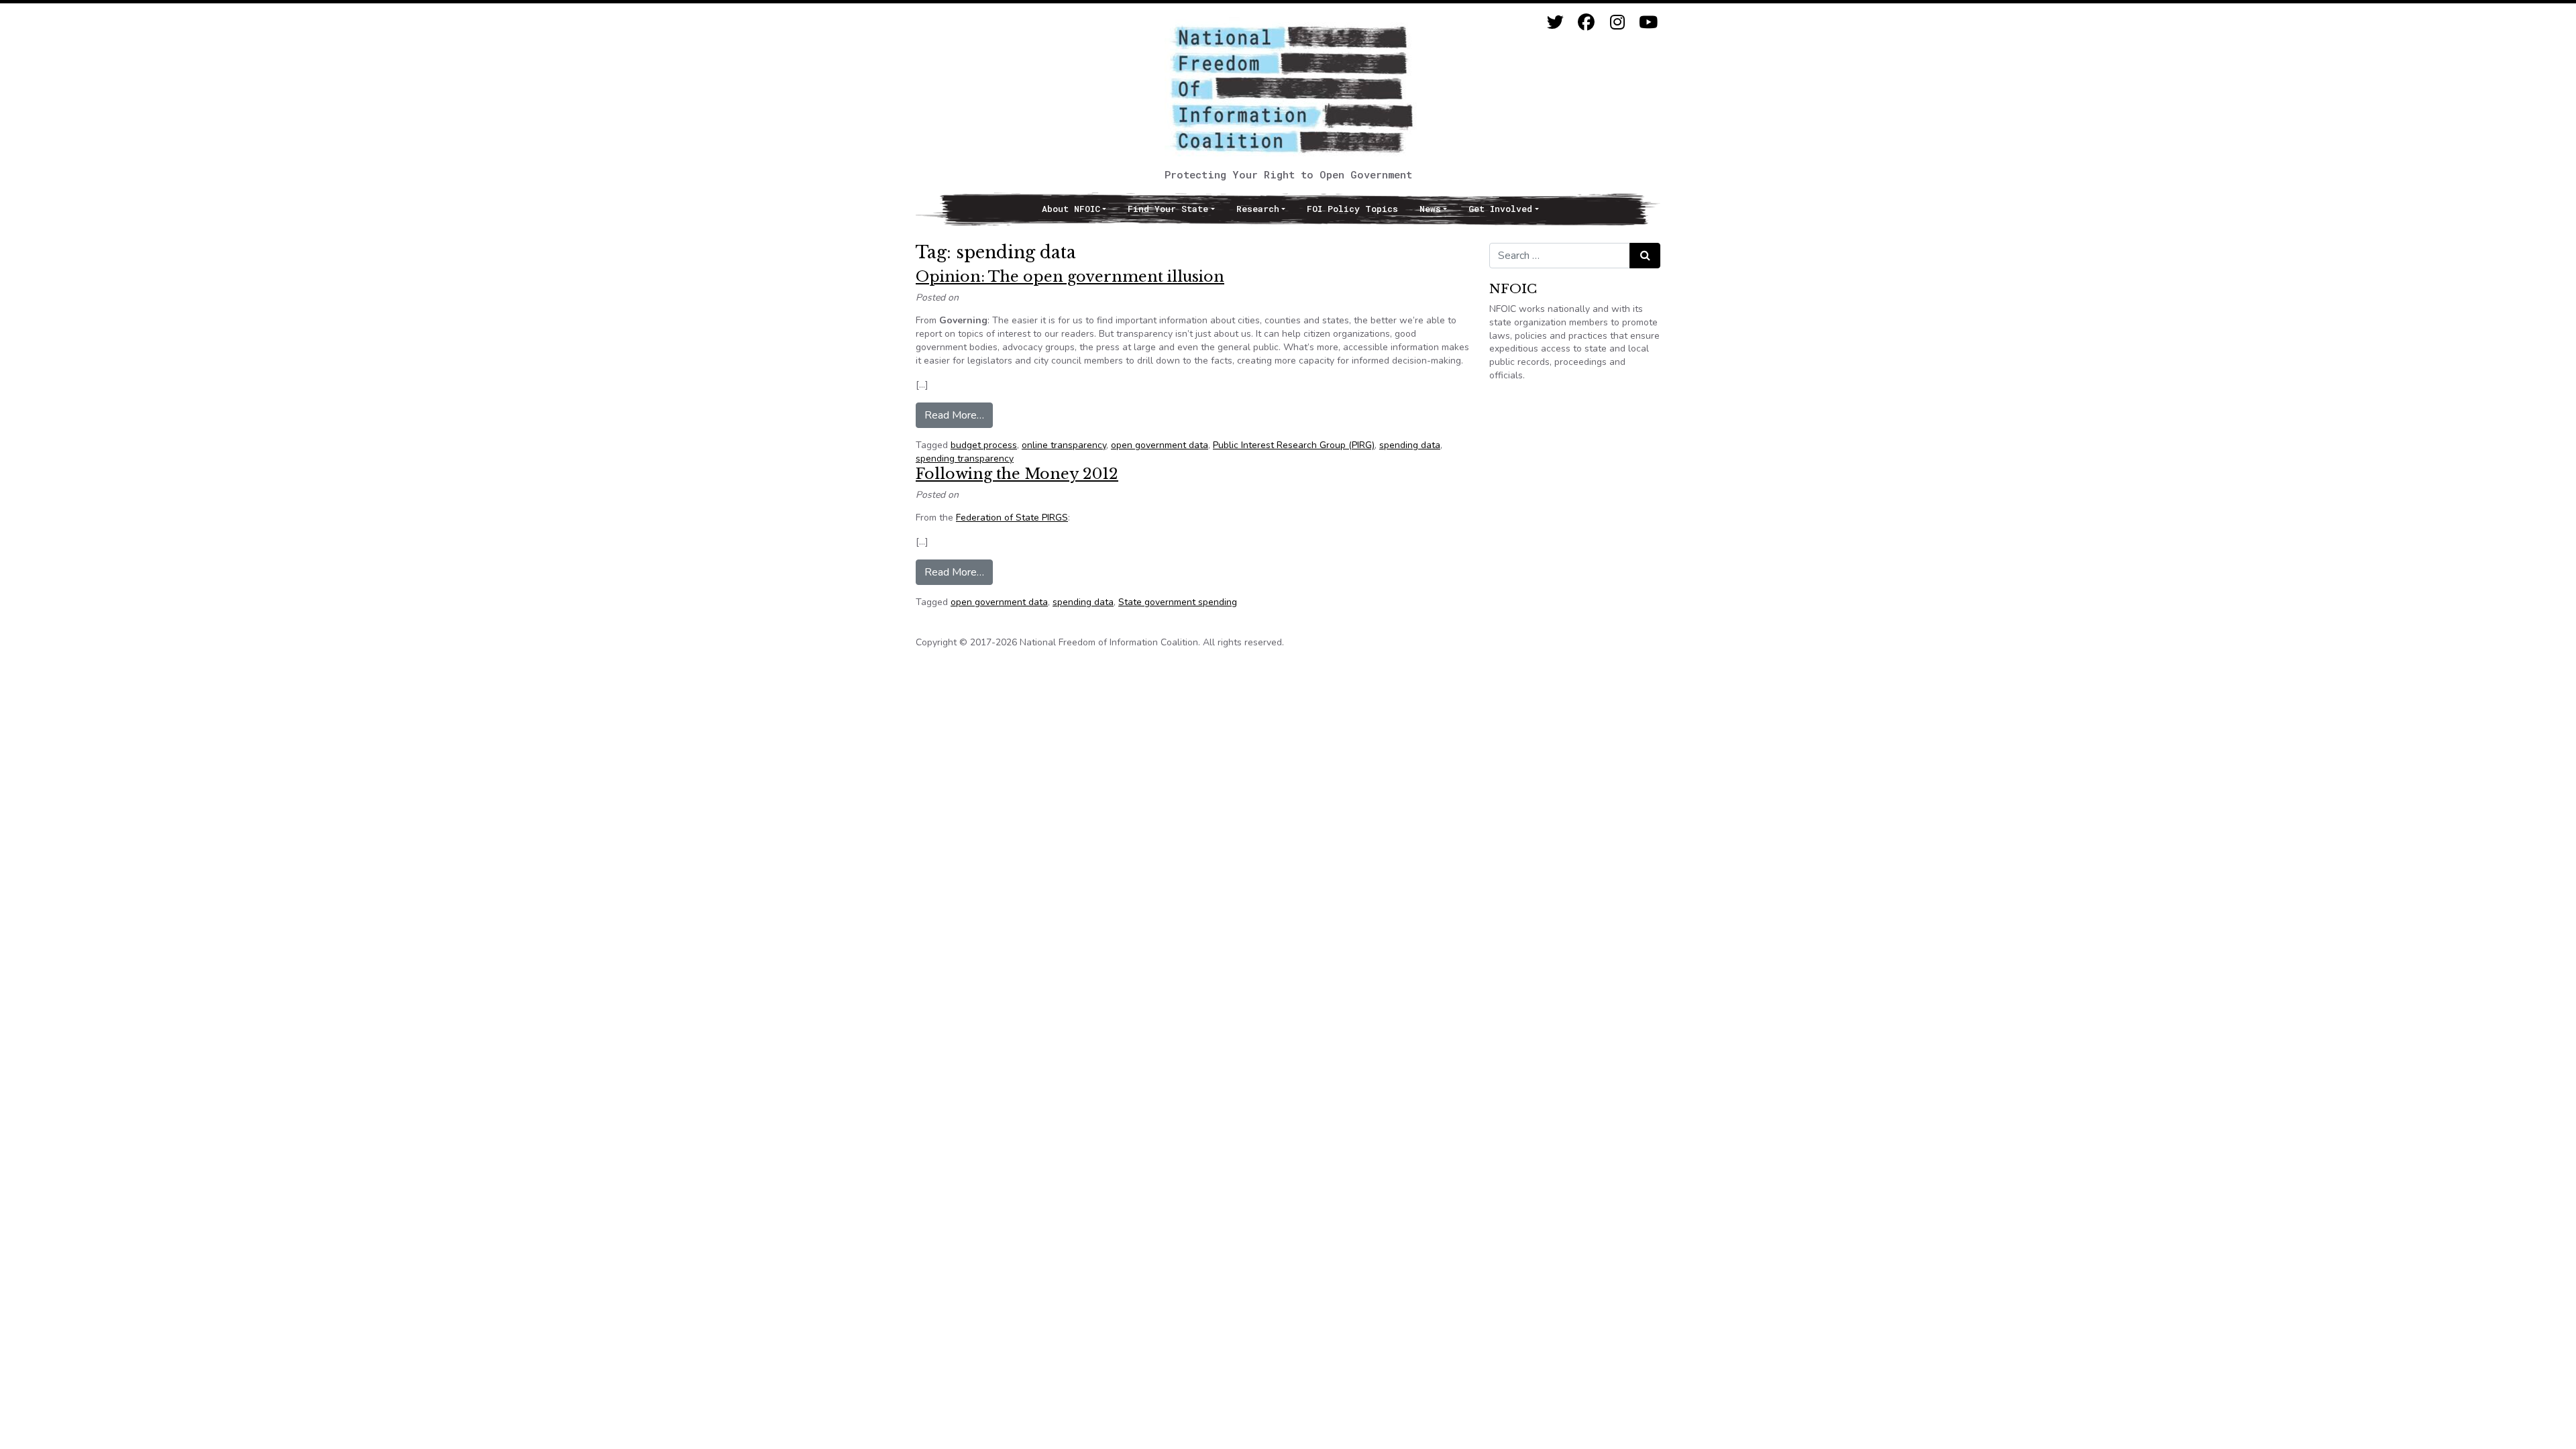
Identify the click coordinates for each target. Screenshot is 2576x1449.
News (1430, 209)
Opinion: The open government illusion (1070, 277)
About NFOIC (1071, 209)
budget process (984, 445)
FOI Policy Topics (1352, 209)
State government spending (1178, 602)
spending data (1410, 445)
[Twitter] (1555, 22)
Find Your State (1168, 209)
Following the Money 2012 (1017, 474)
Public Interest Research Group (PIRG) (1294, 445)
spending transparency (965, 459)
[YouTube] (1648, 22)
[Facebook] (1586, 22)
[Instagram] (1617, 22)
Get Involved (1500, 209)
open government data (1160, 445)
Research (1258, 209)
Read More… (959, 415)
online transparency (1064, 445)
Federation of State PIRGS (1012, 518)
